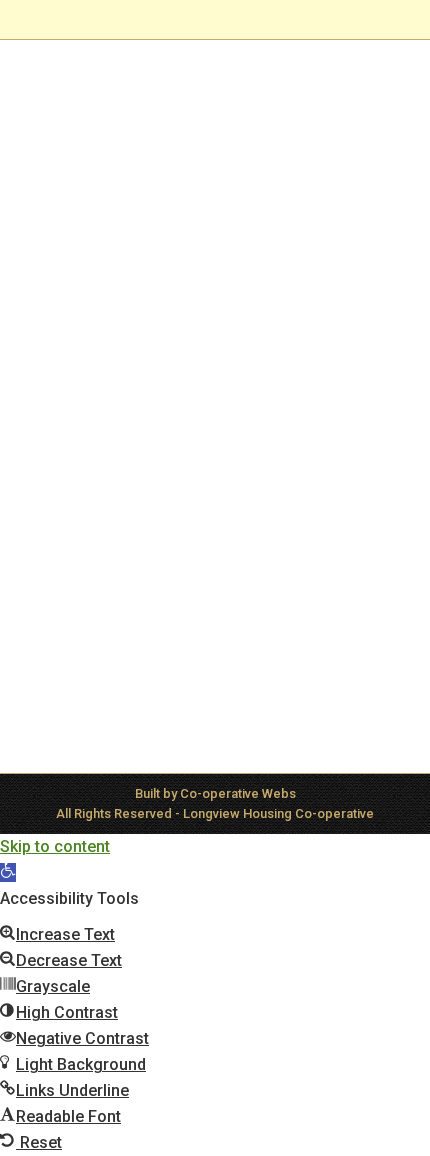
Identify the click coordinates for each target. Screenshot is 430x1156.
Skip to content (55, 846)
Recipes (115, 477)
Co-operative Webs (238, 793)
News (67, 477)
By (190, 477)
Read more (84, 654)
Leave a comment (103, 497)
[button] (8, 872)
